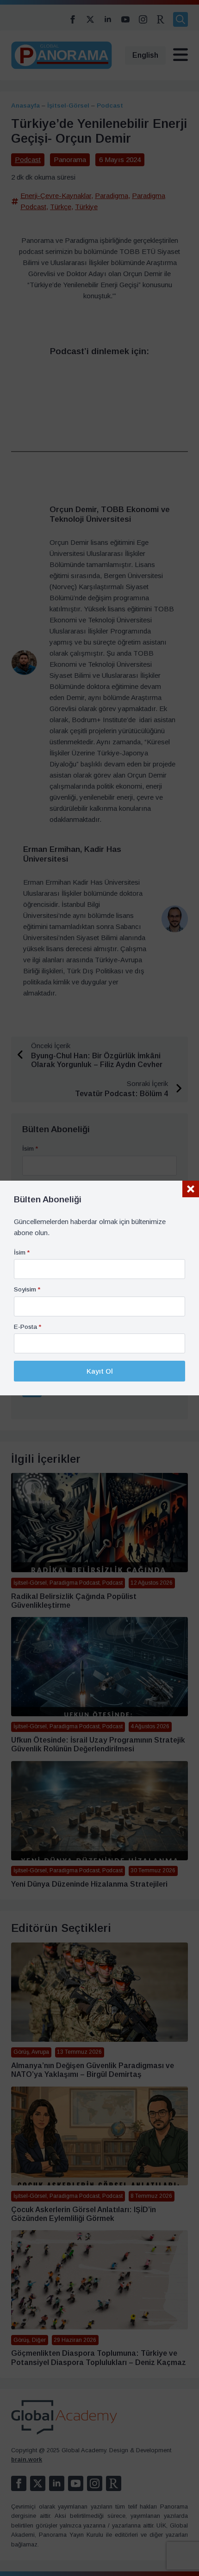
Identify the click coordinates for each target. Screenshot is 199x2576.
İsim (22, 1253)
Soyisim (27, 1290)
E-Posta (28, 1327)
